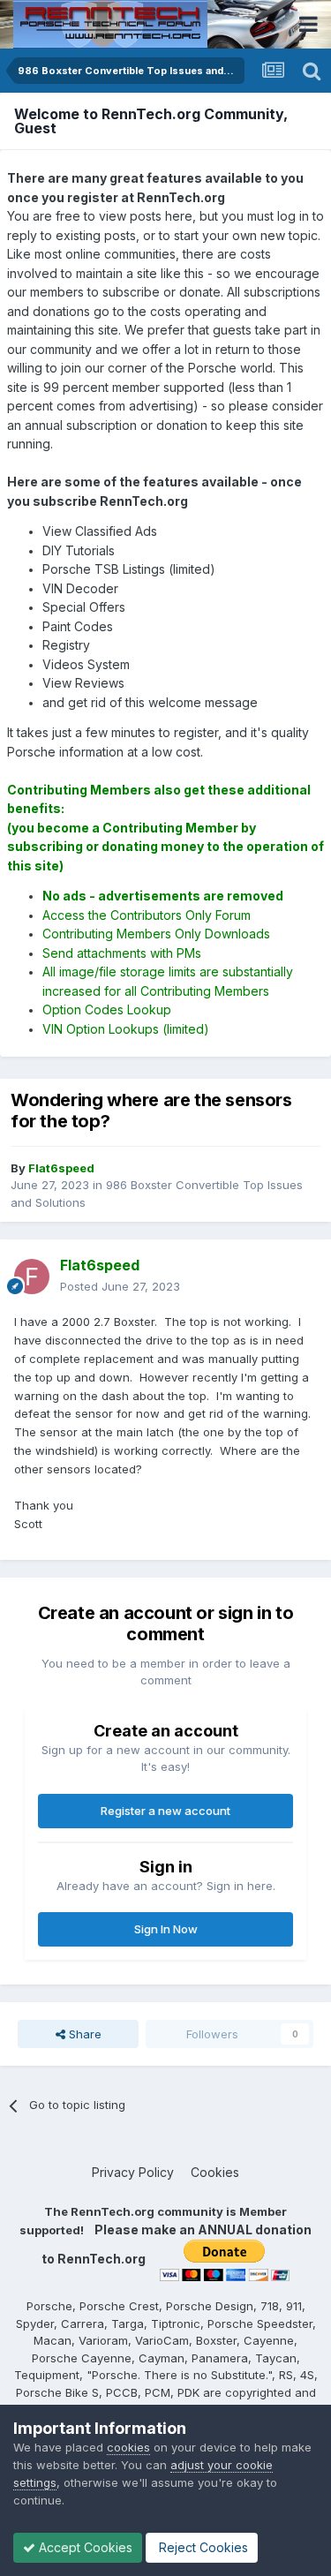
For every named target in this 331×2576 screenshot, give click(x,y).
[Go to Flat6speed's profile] (32, 1277)
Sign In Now (166, 1929)
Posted (120, 1286)
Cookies (215, 2172)
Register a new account (165, 1811)
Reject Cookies (202, 2547)
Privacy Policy (133, 2172)
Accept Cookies (84, 2547)
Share (83, 2034)
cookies (128, 2447)
